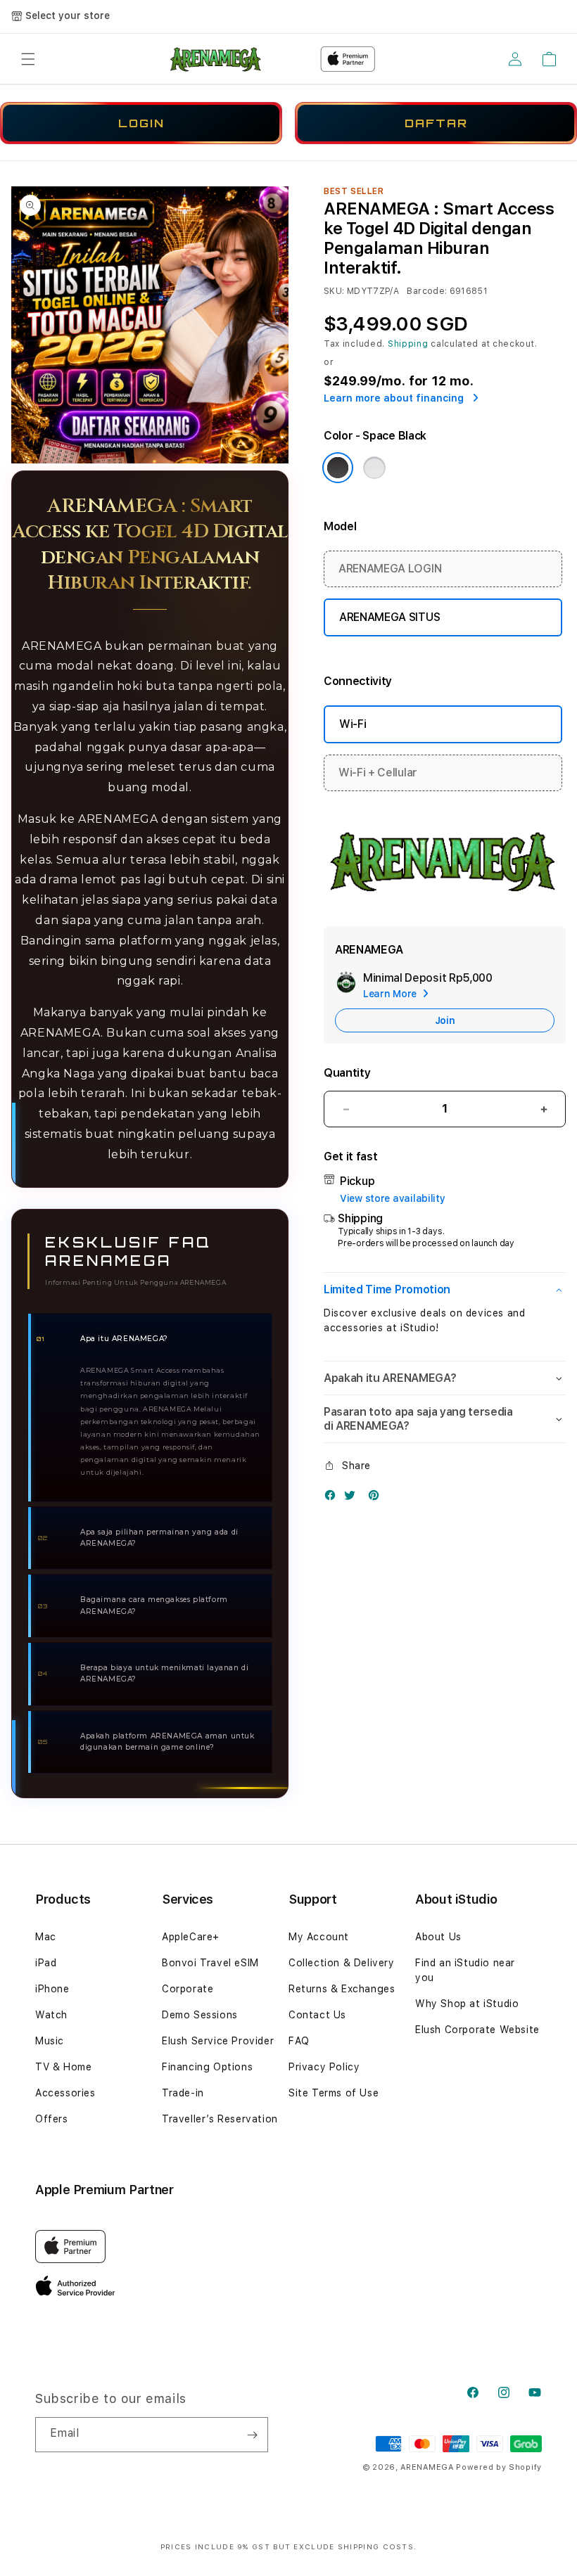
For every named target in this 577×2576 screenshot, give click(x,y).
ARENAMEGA (427, 2467)
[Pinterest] (377, 1498)
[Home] (216, 59)
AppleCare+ (191, 1937)
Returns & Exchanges (342, 1989)
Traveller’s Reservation (220, 2119)
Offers (52, 2119)
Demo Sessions (200, 2015)
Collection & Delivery (342, 1963)
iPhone (52, 1989)
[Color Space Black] (338, 468)
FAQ (299, 2041)
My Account (319, 1937)
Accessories (65, 2093)
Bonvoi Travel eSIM (210, 1963)
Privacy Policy (324, 2067)
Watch (51, 2015)
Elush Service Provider (218, 2041)
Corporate (188, 1989)
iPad (46, 1963)
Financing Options (207, 2067)
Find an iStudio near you (465, 1970)
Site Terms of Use (334, 2093)
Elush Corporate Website (477, 2030)
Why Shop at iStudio (467, 2004)
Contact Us (317, 2015)
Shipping (408, 344)
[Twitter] (353, 1498)
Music (50, 2041)
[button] (28, 59)
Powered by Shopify (499, 2467)
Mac (46, 1937)
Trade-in (183, 2093)
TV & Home (63, 2067)
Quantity (347, 1073)
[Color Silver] (374, 468)
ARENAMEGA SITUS (389, 617)
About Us (438, 1937)
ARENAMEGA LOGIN (390, 569)
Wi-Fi (353, 724)
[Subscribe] (252, 2435)
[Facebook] (334, 1498)
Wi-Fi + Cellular (378, 773)
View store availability (393, 1198)
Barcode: (427, 291)
